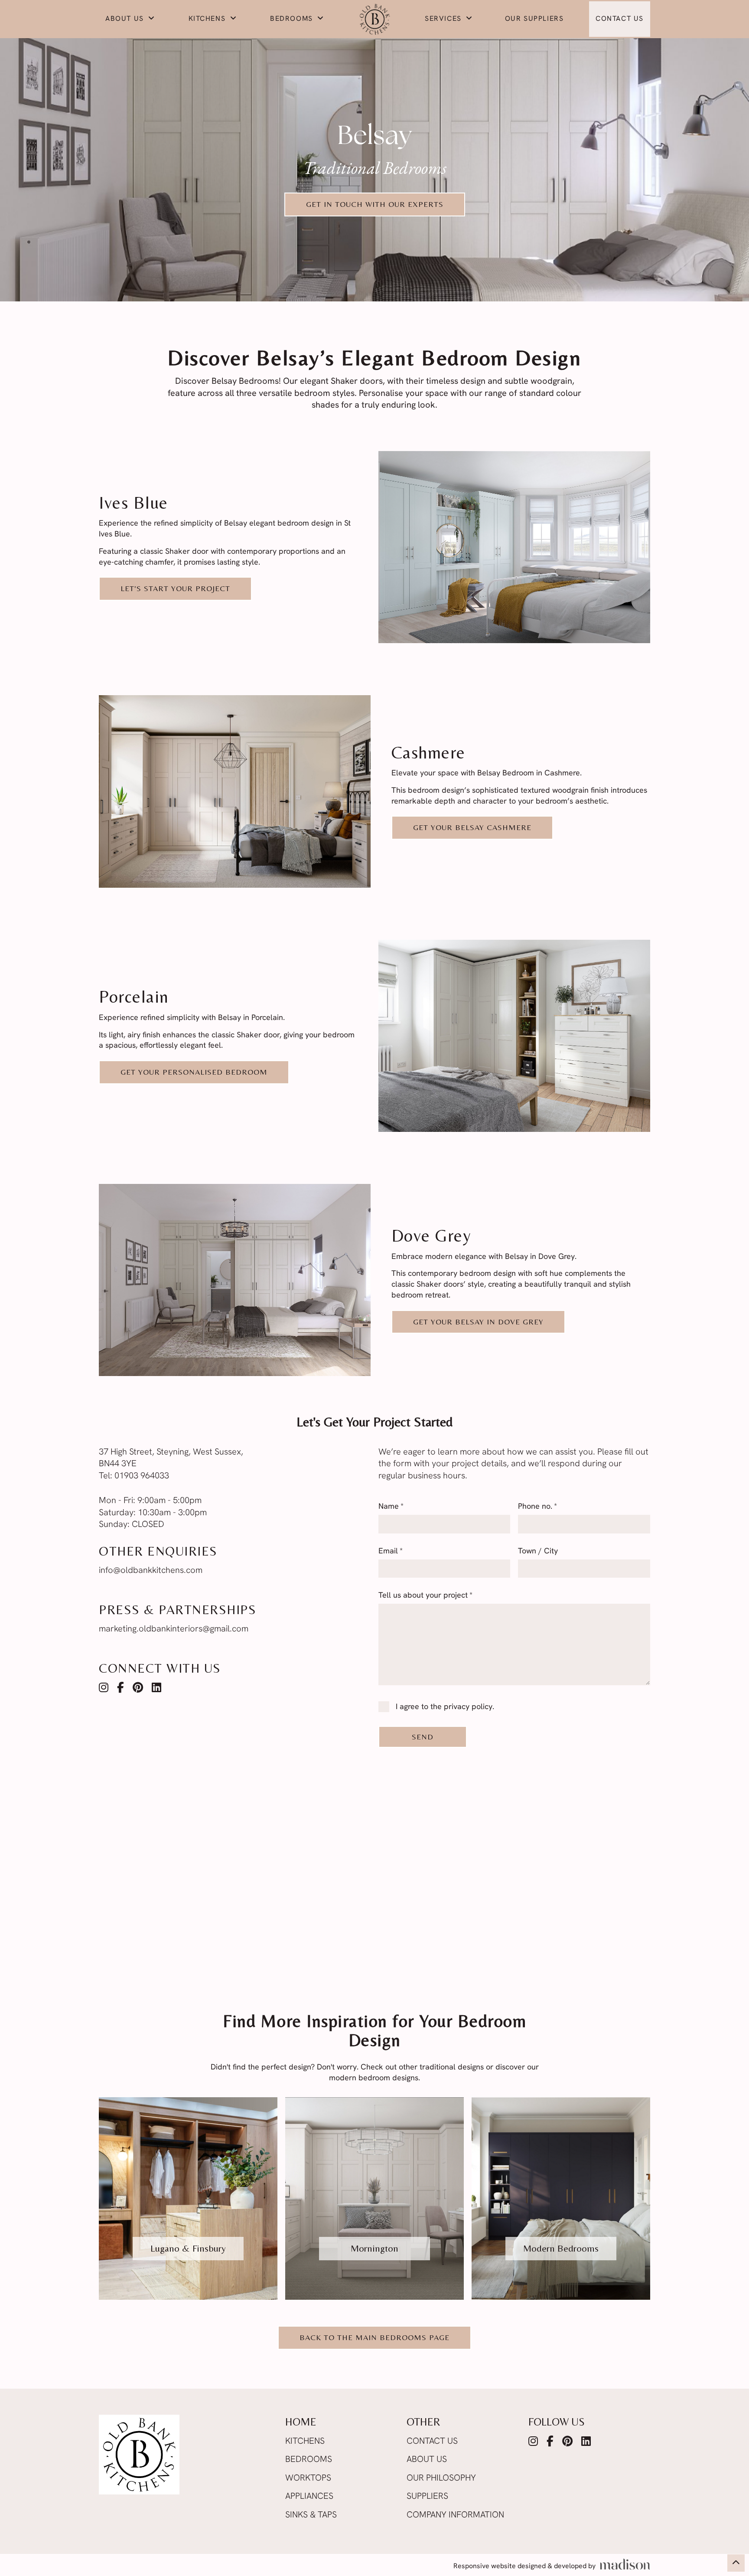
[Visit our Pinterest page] (138, 1689)
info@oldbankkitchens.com (151, 1571)
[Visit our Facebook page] (120, 1689)
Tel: (134, 1476)
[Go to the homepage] (374, 19)
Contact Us (620, 19)
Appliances (309, 2497)
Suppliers (427, 2497)
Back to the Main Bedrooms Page (374, 2337)
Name (391, 1507)
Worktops (308, 2478)
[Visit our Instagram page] (104, 1689)
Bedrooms (293, 19)
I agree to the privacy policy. (445, 1707)
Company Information (455, 2515)
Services (444, 19)
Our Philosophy (441, 2478)
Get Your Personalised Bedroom (194, 1072)
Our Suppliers (534, 19)
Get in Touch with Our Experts (375, 204)
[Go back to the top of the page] (736, 2563)
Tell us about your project (425, 1596)
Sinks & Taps (311, 2515)
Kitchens (208, 19)
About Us (126, 19)
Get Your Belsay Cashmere (472, 827)
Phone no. (537, 1507)
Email (391, 1552)
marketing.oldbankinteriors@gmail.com (174, 1629)
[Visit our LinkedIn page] (156, 1689)
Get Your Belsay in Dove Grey (478, 1322)
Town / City (538, 1552)
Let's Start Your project (175, 588)
